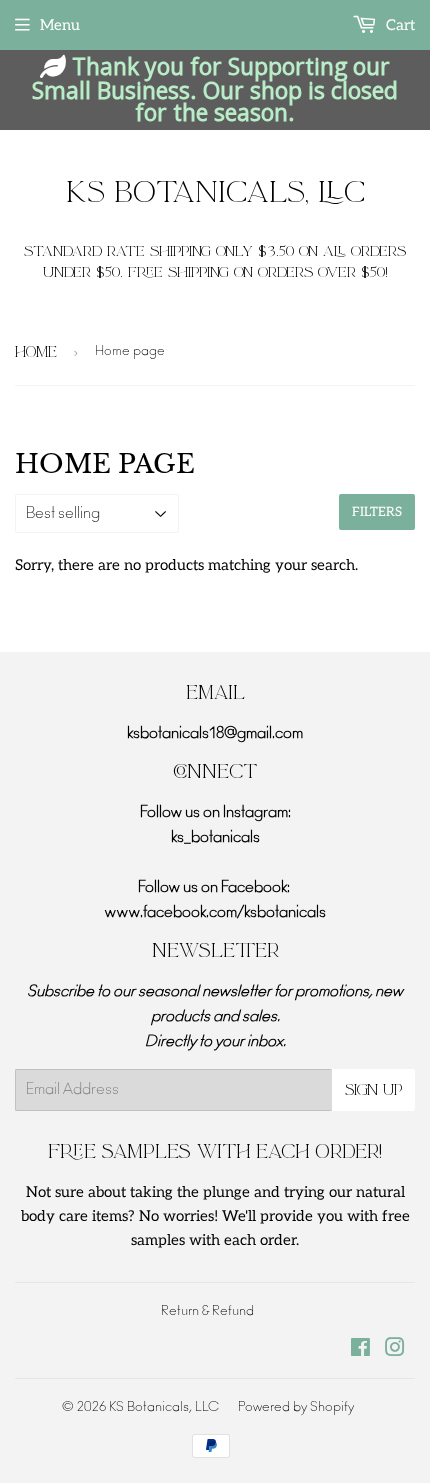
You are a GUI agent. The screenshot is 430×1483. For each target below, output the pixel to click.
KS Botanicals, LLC (215, 193)
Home (36, 352)
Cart (398, 25)
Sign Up (373, 1090)
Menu (60, 25)
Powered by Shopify (296, 1407)
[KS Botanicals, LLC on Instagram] (395, 1350)
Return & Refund (207, 1311)
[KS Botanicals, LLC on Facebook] (360, 1350)
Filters (377, 512)
